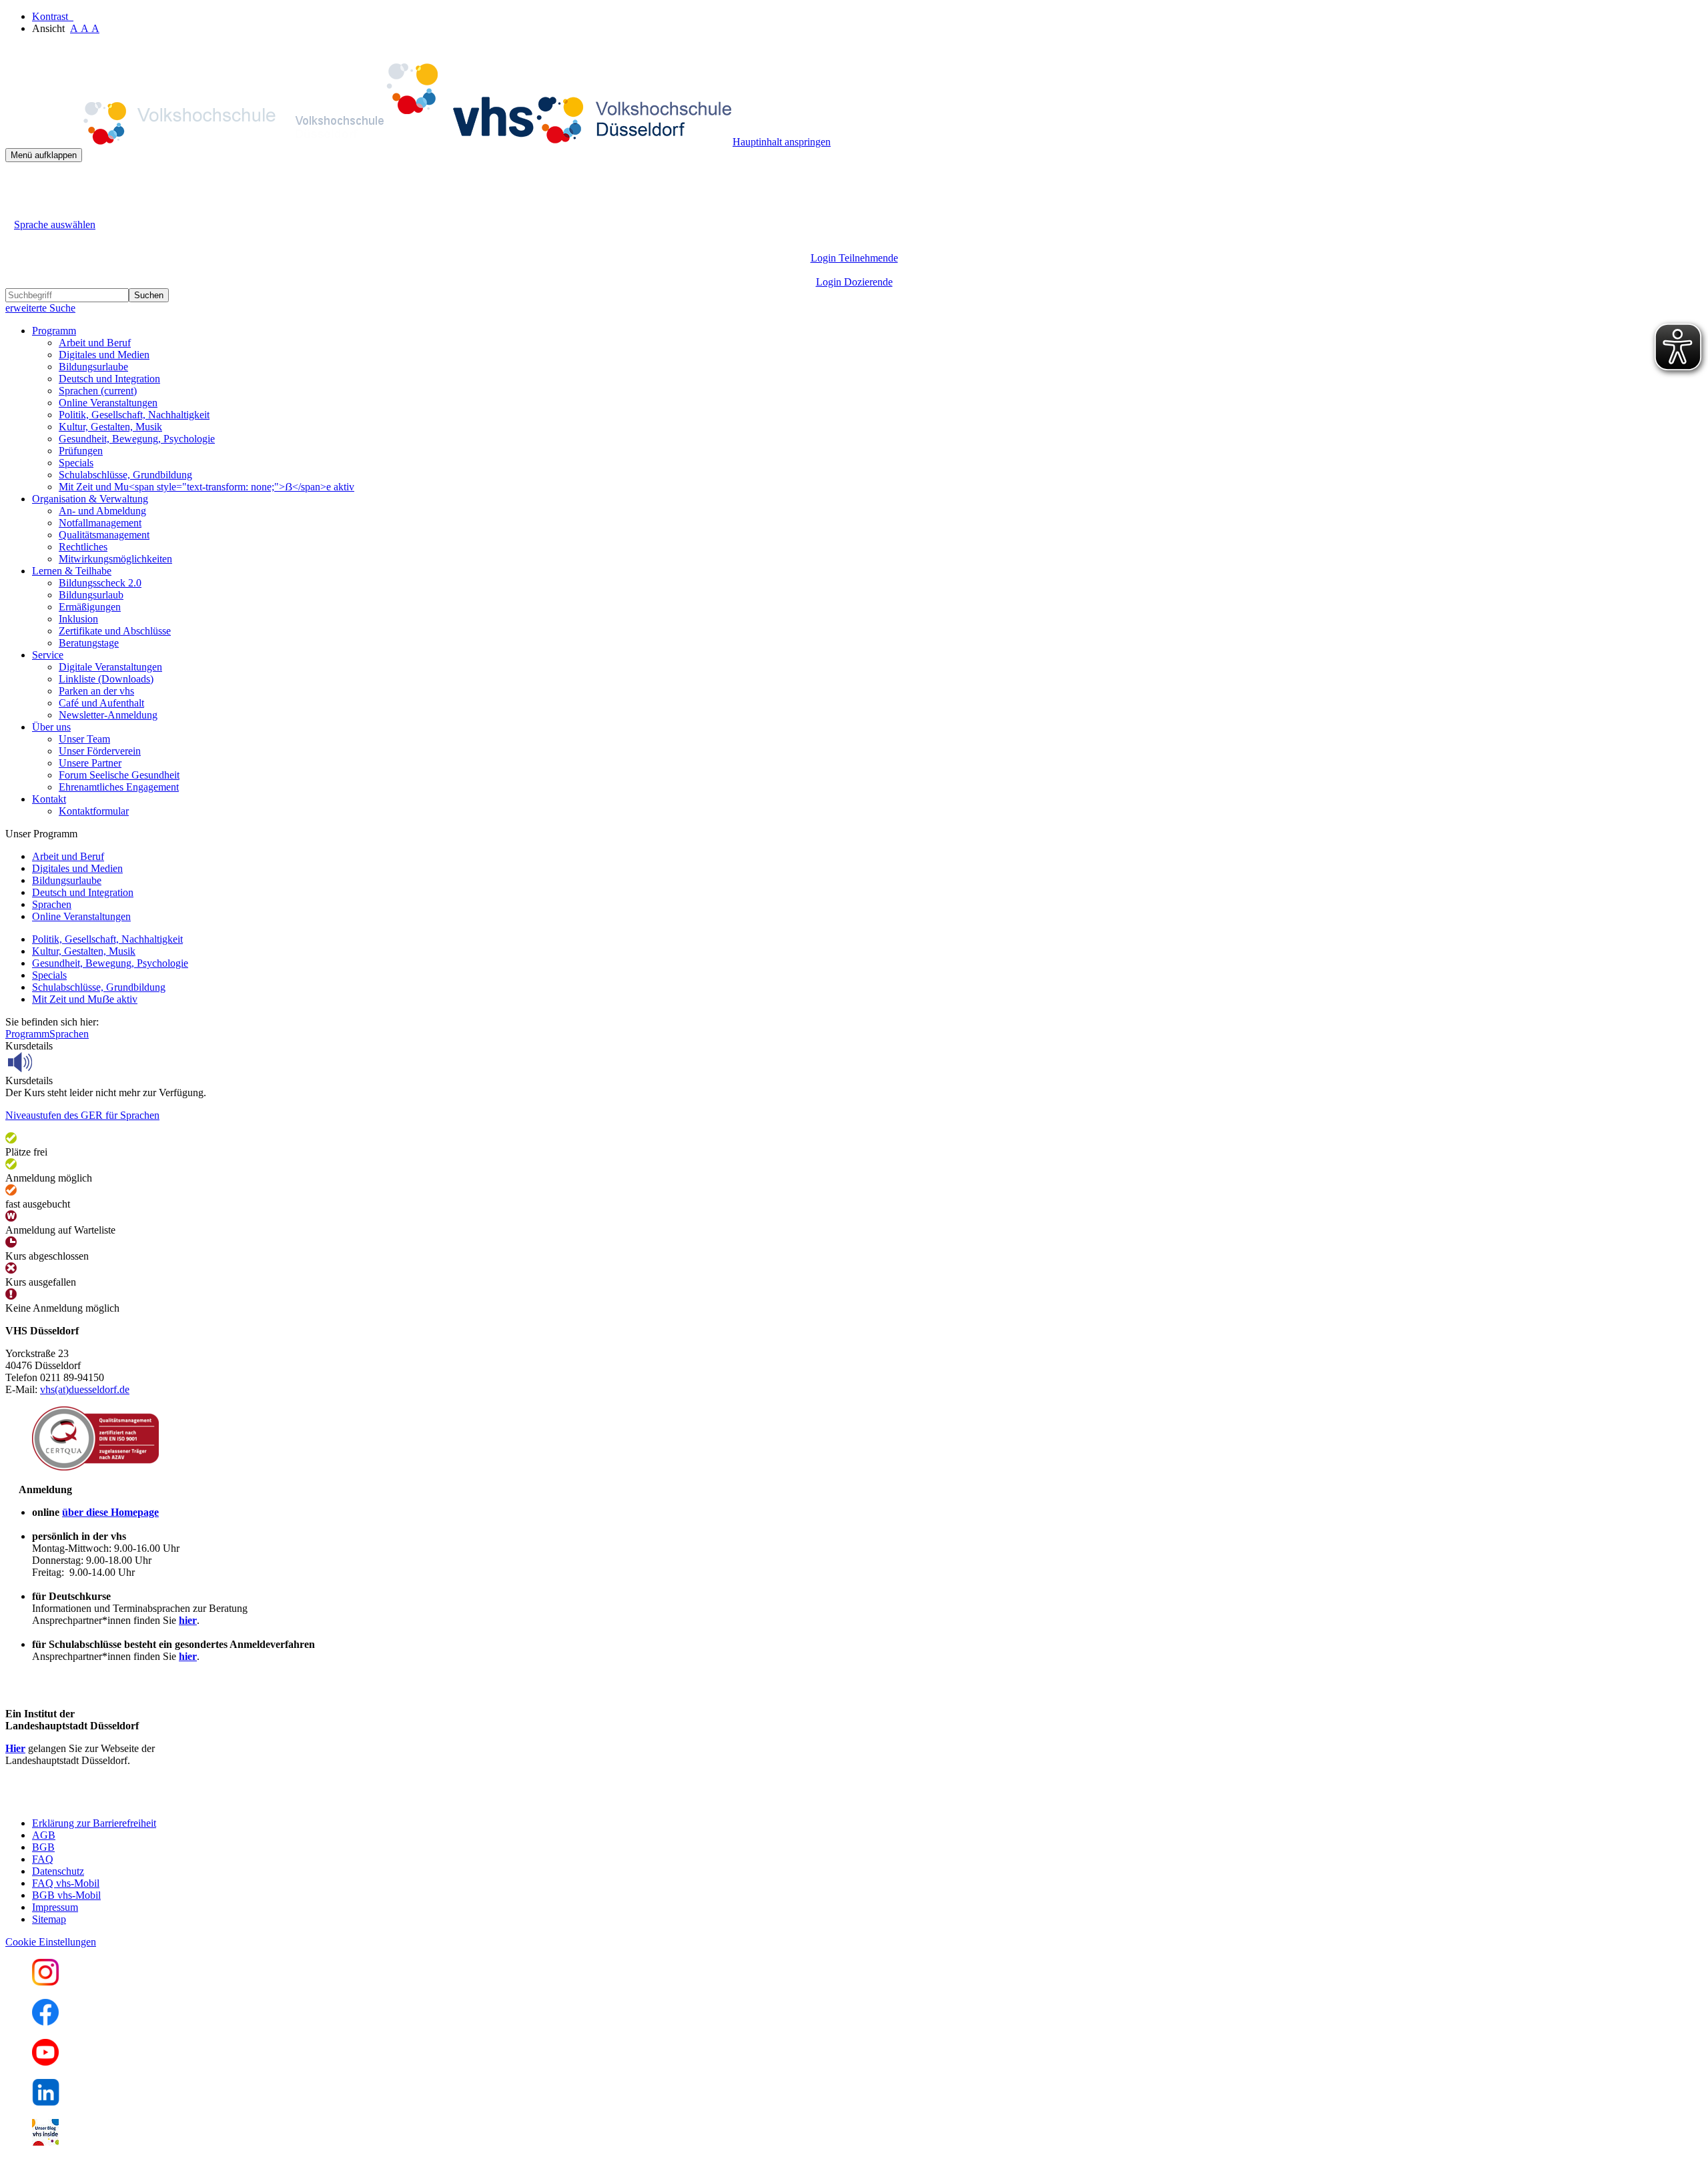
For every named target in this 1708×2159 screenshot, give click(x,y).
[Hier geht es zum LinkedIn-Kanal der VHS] (46, 2102)
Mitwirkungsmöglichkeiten (115, 559)
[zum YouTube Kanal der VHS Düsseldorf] (45, 2062)
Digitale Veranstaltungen (110, 667)
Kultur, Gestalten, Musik (110, 427)
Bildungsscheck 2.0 (100, 583)
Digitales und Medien (104, 355)
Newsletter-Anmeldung (108, 715)
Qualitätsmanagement (104, 535)
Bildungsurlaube (93, 367)
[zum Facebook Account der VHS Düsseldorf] (45, 2022)
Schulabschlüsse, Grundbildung (125, 475)
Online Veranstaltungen (108, 403)
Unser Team (84, 739)
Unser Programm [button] (41, 834)
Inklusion (78, 619)
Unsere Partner (90, 763)
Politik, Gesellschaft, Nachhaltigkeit (134, 415)
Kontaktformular (94, 811)
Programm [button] (54, 331)
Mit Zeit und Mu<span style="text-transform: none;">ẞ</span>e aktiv (206, 487)
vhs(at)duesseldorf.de (85, 1389)
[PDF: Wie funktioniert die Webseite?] (17, 182)
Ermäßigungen (90, 607)
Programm (27, 1034)
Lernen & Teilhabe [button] (72, 571)
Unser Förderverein (100, 751)
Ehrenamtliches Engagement (119, 787)
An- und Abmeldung (102, 511)
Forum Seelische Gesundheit (119, 775)
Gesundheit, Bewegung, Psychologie (137, 439)
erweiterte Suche (40, 308)
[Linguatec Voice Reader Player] (50, 1062)
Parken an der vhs (96, 691)
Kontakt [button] (49, 799)
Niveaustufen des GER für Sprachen (82, 1115)
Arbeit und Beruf (95, 343)
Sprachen (98, 391)
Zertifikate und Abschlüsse (115, 631)
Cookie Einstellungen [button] (51, 1942)
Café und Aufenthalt (101, 703)
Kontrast (53, 16)
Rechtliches (83, 547)
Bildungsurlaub (91, 595)
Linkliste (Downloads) (106, 679)
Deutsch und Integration (109, 379)
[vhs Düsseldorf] (369, 142)
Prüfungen (81, 451)
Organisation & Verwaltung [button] (90, 499)
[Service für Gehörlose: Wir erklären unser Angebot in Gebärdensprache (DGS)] (17, 209)
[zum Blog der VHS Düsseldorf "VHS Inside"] (45, 2142)
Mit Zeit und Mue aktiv (85, 999)
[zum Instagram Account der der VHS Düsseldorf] (45, 1982)
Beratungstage (89, 643)
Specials (76, 463)
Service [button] (48, 655)
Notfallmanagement (100, 523)
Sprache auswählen (55, 225)
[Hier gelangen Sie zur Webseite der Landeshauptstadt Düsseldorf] (99, 1800)
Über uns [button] (51, 727)
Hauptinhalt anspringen (782, 142)
